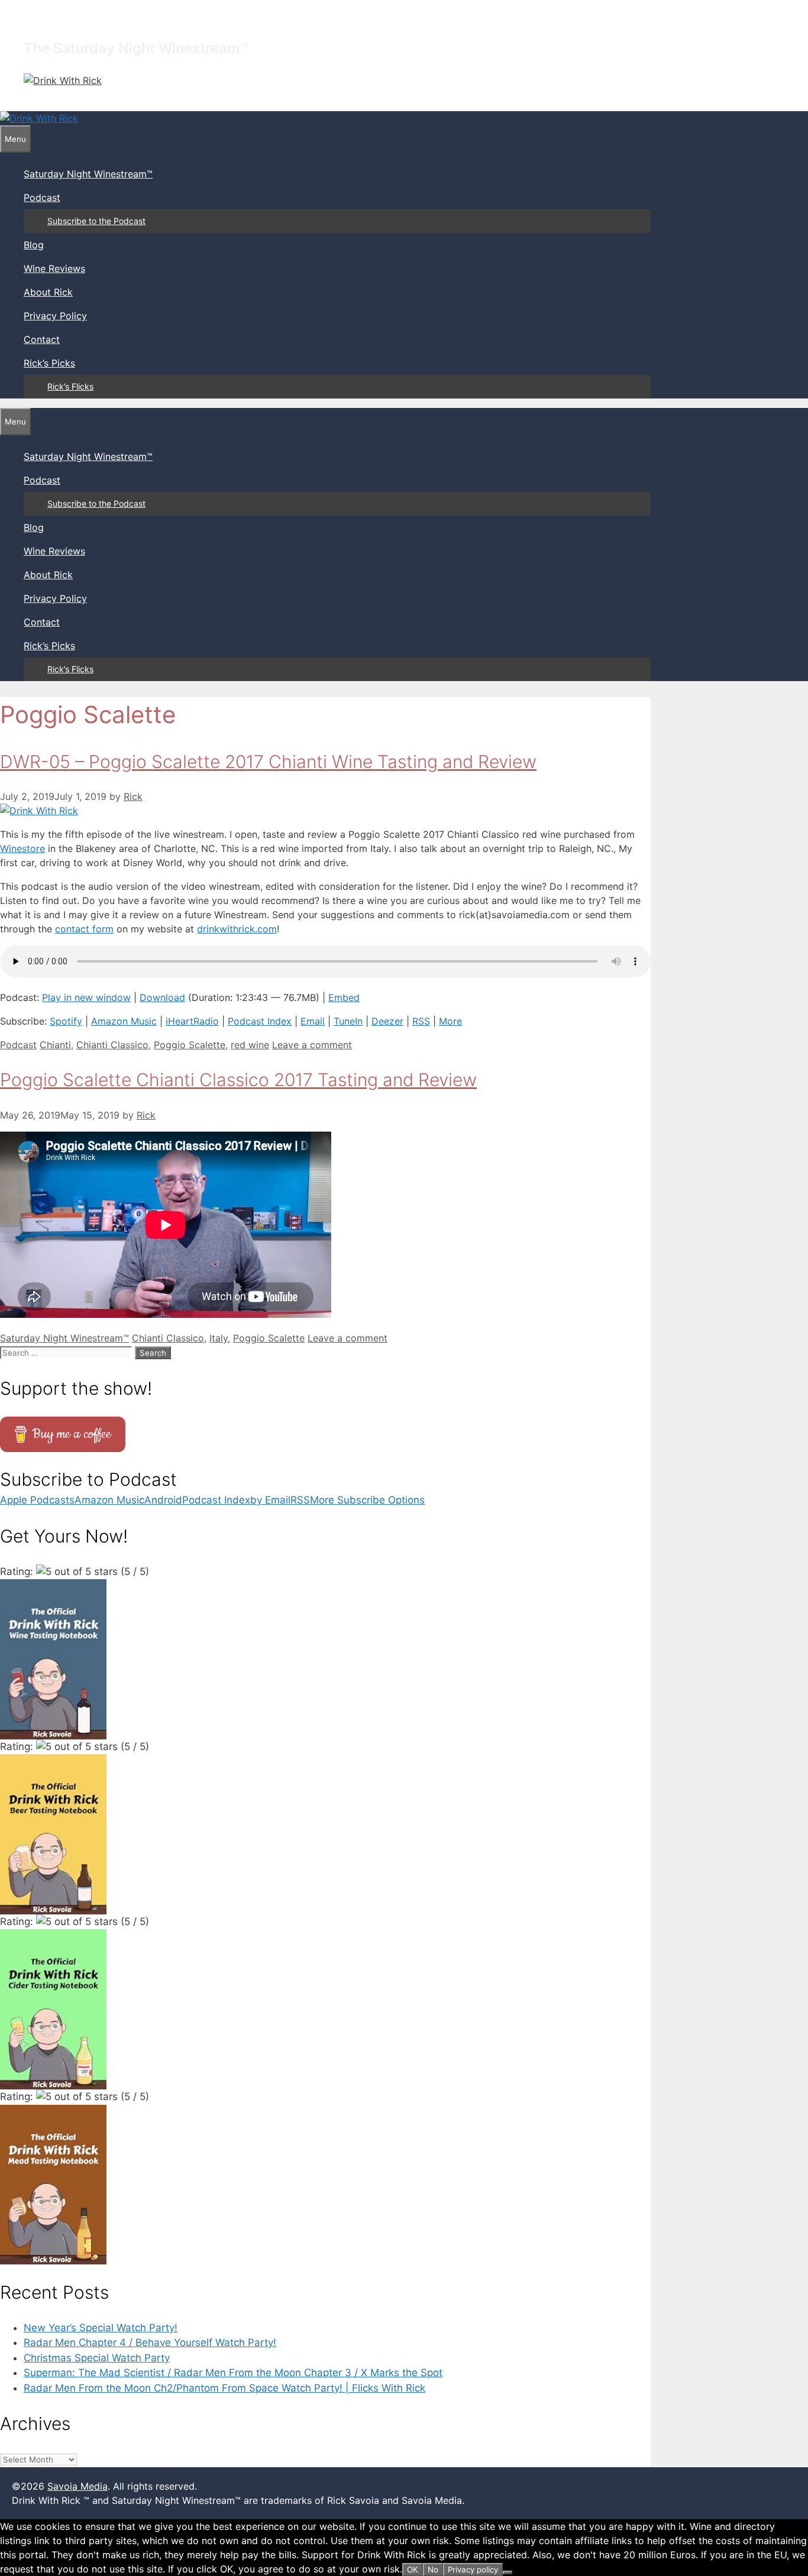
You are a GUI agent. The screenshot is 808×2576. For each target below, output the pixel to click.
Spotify (66, 1021)
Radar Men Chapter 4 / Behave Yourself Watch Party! (150, 2342)
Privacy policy (473, 2569)
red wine (250, 1045)
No (433, 2569)
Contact (42, 339)
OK (413, 2569)
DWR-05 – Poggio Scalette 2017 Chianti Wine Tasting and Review (268, 762)
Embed (344, 997)
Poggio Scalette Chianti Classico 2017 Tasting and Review (238, 1080)
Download (162, 997)
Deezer (387, 1021)
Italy (219, 1338)
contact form (84, 929)
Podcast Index (260, 1021)
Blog (34, 245)
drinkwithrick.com (237, 929)
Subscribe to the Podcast (96, 221)
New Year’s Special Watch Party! (101, 2328)
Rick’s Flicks (70, 386)
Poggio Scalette (190, 1045)
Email (313, 1021)
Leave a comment (312, 1045)
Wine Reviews (54, 268)
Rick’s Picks (49, 363)
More (450, 1021)
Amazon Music (124, 1021)
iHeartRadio (192, 1021)
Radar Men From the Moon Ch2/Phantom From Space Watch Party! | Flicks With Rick (224, 2388)
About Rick (48, 292)
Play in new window (86, 997)
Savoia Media (77, 2486)
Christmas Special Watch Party (97, 2358)
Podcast (42, 197)
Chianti (55, 1045)
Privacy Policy (55, 316)
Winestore (22, 848)
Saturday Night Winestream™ (88, 174)
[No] (508, 2572)
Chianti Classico (112, 1045)
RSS (421, 1021)
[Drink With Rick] (39, 118)
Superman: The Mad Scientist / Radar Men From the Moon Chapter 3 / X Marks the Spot (233, 2373)
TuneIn (348, 1021)
